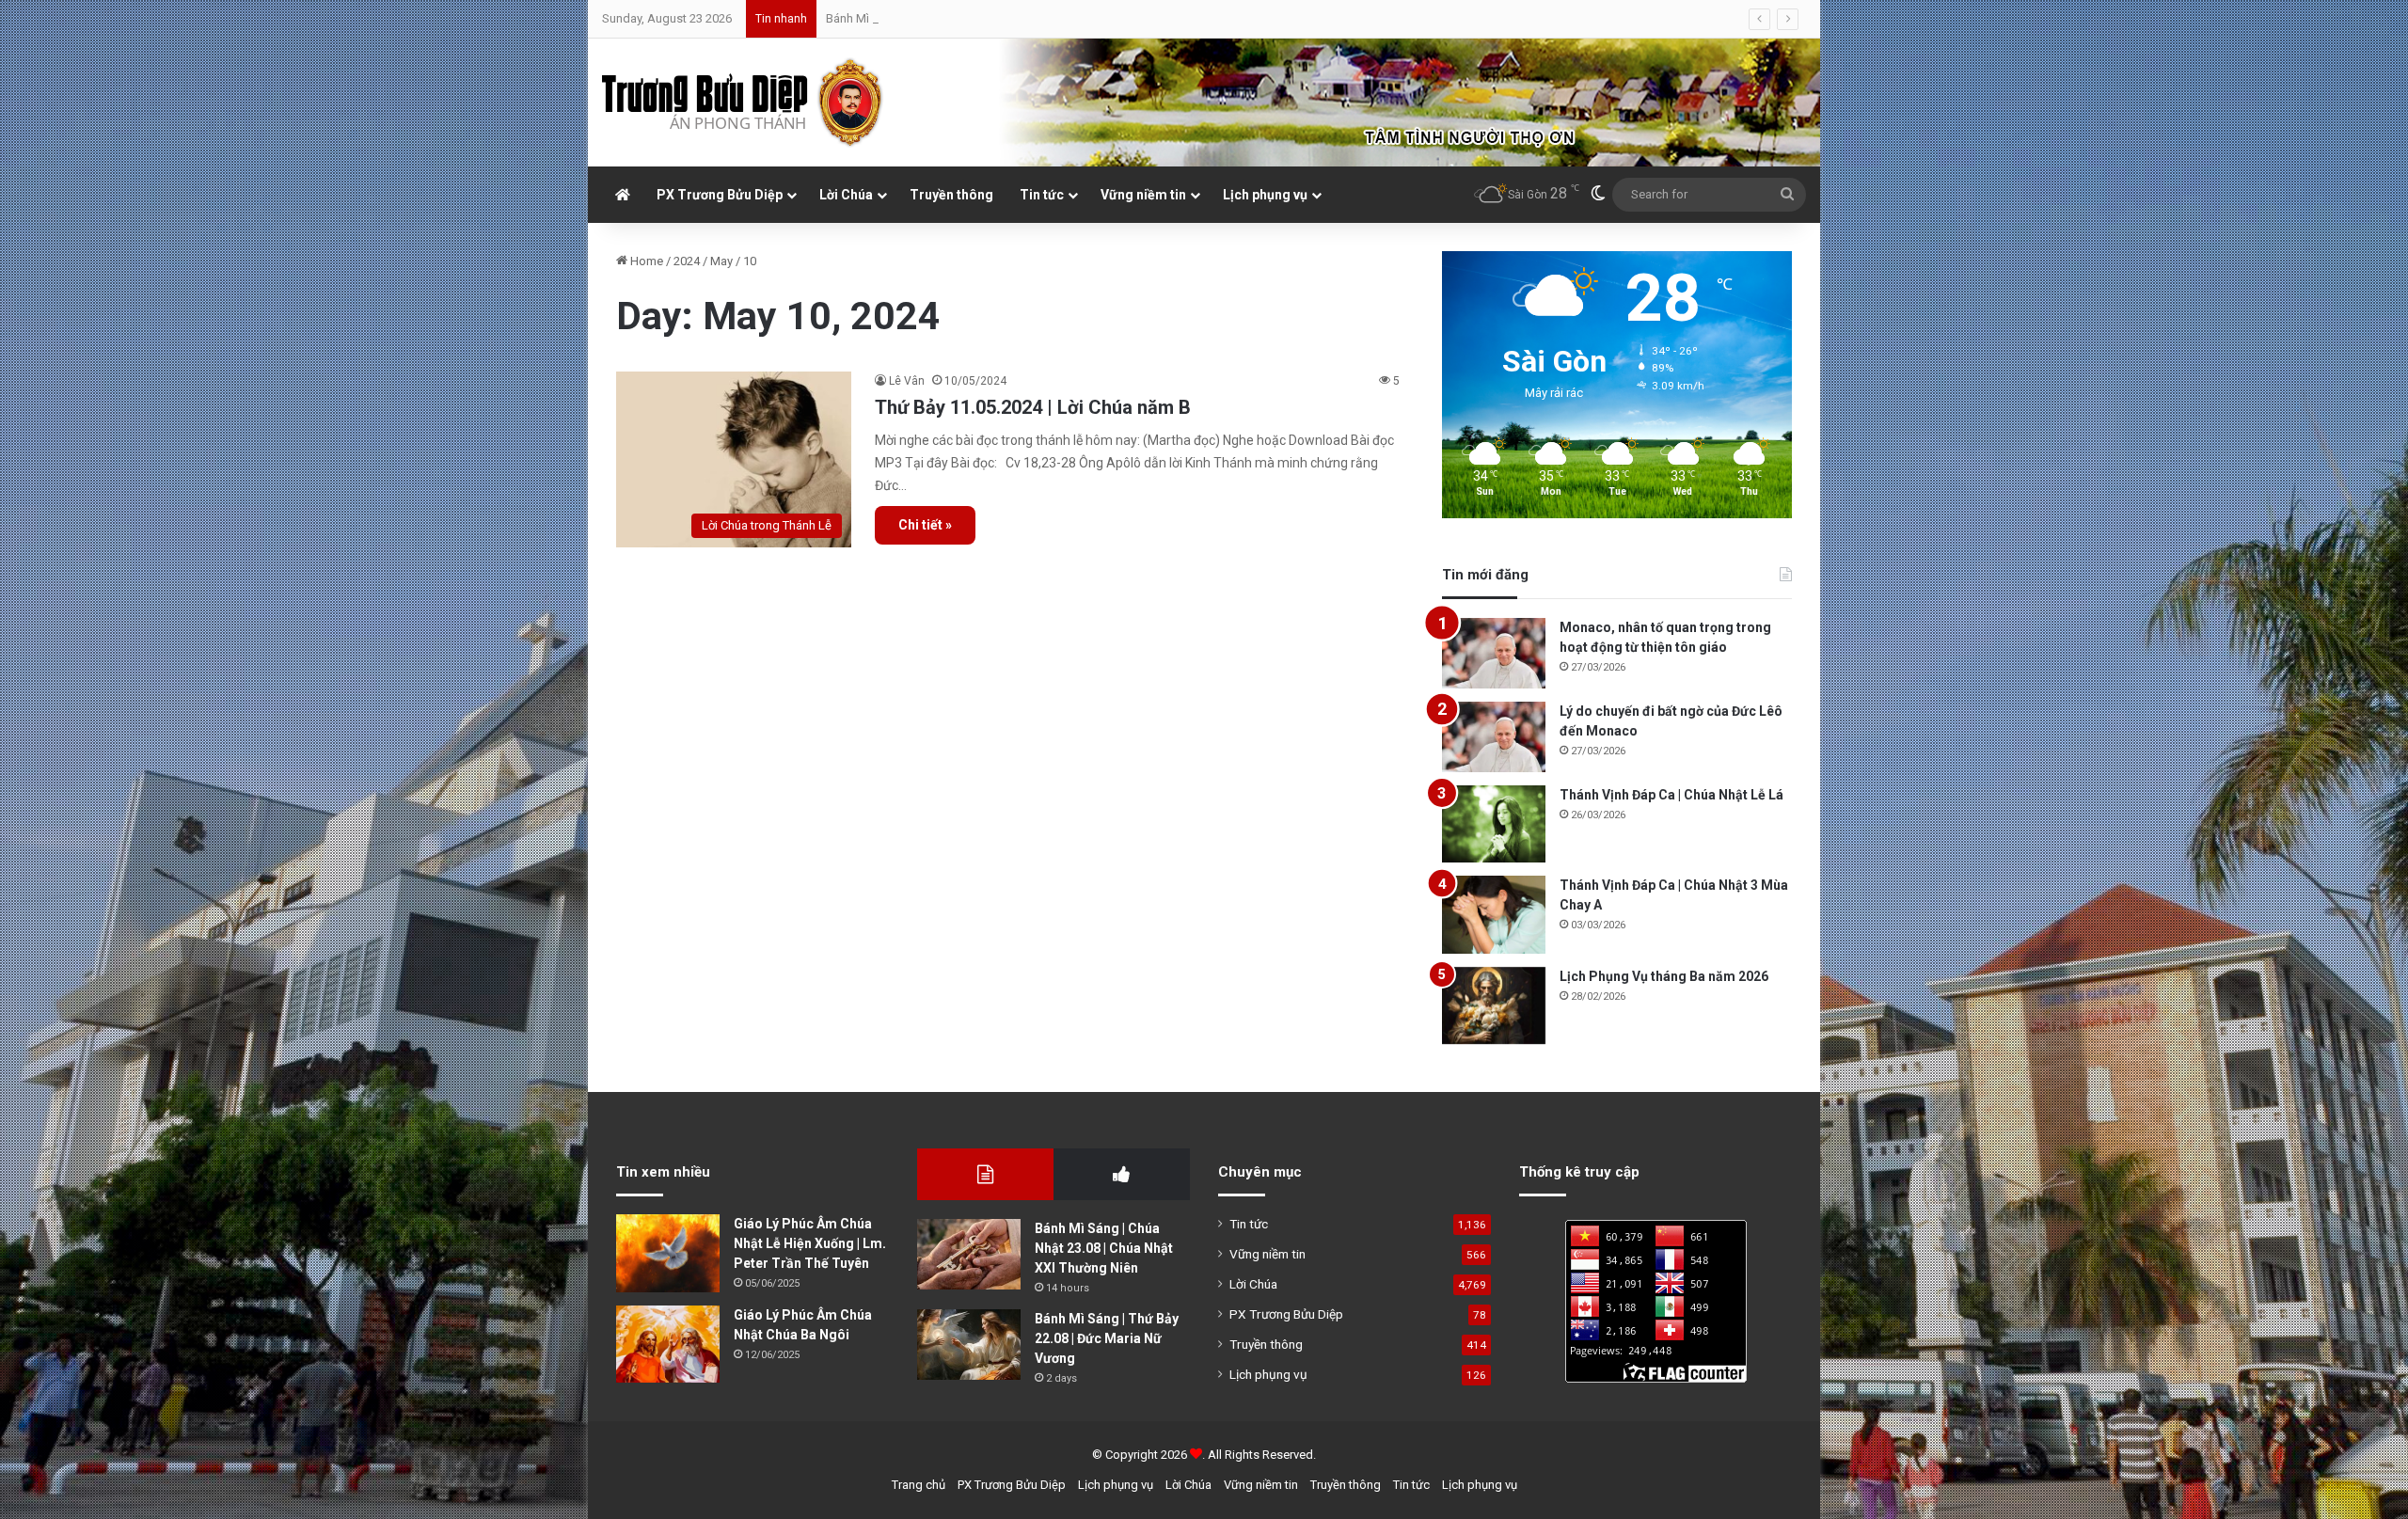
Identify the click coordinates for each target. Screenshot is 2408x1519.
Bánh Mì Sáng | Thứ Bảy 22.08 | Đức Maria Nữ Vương (1107, 1338)
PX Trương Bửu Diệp (720, 195)
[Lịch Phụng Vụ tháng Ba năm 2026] (1494, 1006)
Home (645, 261)
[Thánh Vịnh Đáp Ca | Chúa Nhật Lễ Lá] (1494, 824)
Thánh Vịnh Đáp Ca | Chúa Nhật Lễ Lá (1671, 795)
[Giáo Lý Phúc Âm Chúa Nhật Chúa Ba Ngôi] (668, 1345)
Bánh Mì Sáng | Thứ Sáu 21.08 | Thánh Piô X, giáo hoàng (975, 18)
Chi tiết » (925, 525)
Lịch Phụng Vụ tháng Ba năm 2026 (1664, 976)
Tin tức (1042, 195)
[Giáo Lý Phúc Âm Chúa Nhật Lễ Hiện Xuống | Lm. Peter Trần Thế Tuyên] (668, 1253)
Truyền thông (951, 195)
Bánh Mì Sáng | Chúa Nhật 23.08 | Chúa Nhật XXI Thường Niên (1104, 1248)
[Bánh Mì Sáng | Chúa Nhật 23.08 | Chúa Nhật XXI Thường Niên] (969, 1254)
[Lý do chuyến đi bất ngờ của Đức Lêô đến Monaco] (1494, 737)
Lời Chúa (846, 195)
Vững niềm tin (1143, 195)
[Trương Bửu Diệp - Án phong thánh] (743, 103)
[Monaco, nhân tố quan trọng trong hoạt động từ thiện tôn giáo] (1494, 653)
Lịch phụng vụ (1265, 195)
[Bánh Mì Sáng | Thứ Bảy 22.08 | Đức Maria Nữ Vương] (969, 1345)
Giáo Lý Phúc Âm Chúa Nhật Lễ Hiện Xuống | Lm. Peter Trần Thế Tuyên (810, 1243)
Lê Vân (907, 381)
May (721, 261)
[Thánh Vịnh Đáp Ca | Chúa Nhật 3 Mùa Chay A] (1494, 915)
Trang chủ (919, 1485)
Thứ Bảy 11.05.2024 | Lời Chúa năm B (1033, 407)
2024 (687, 261)
